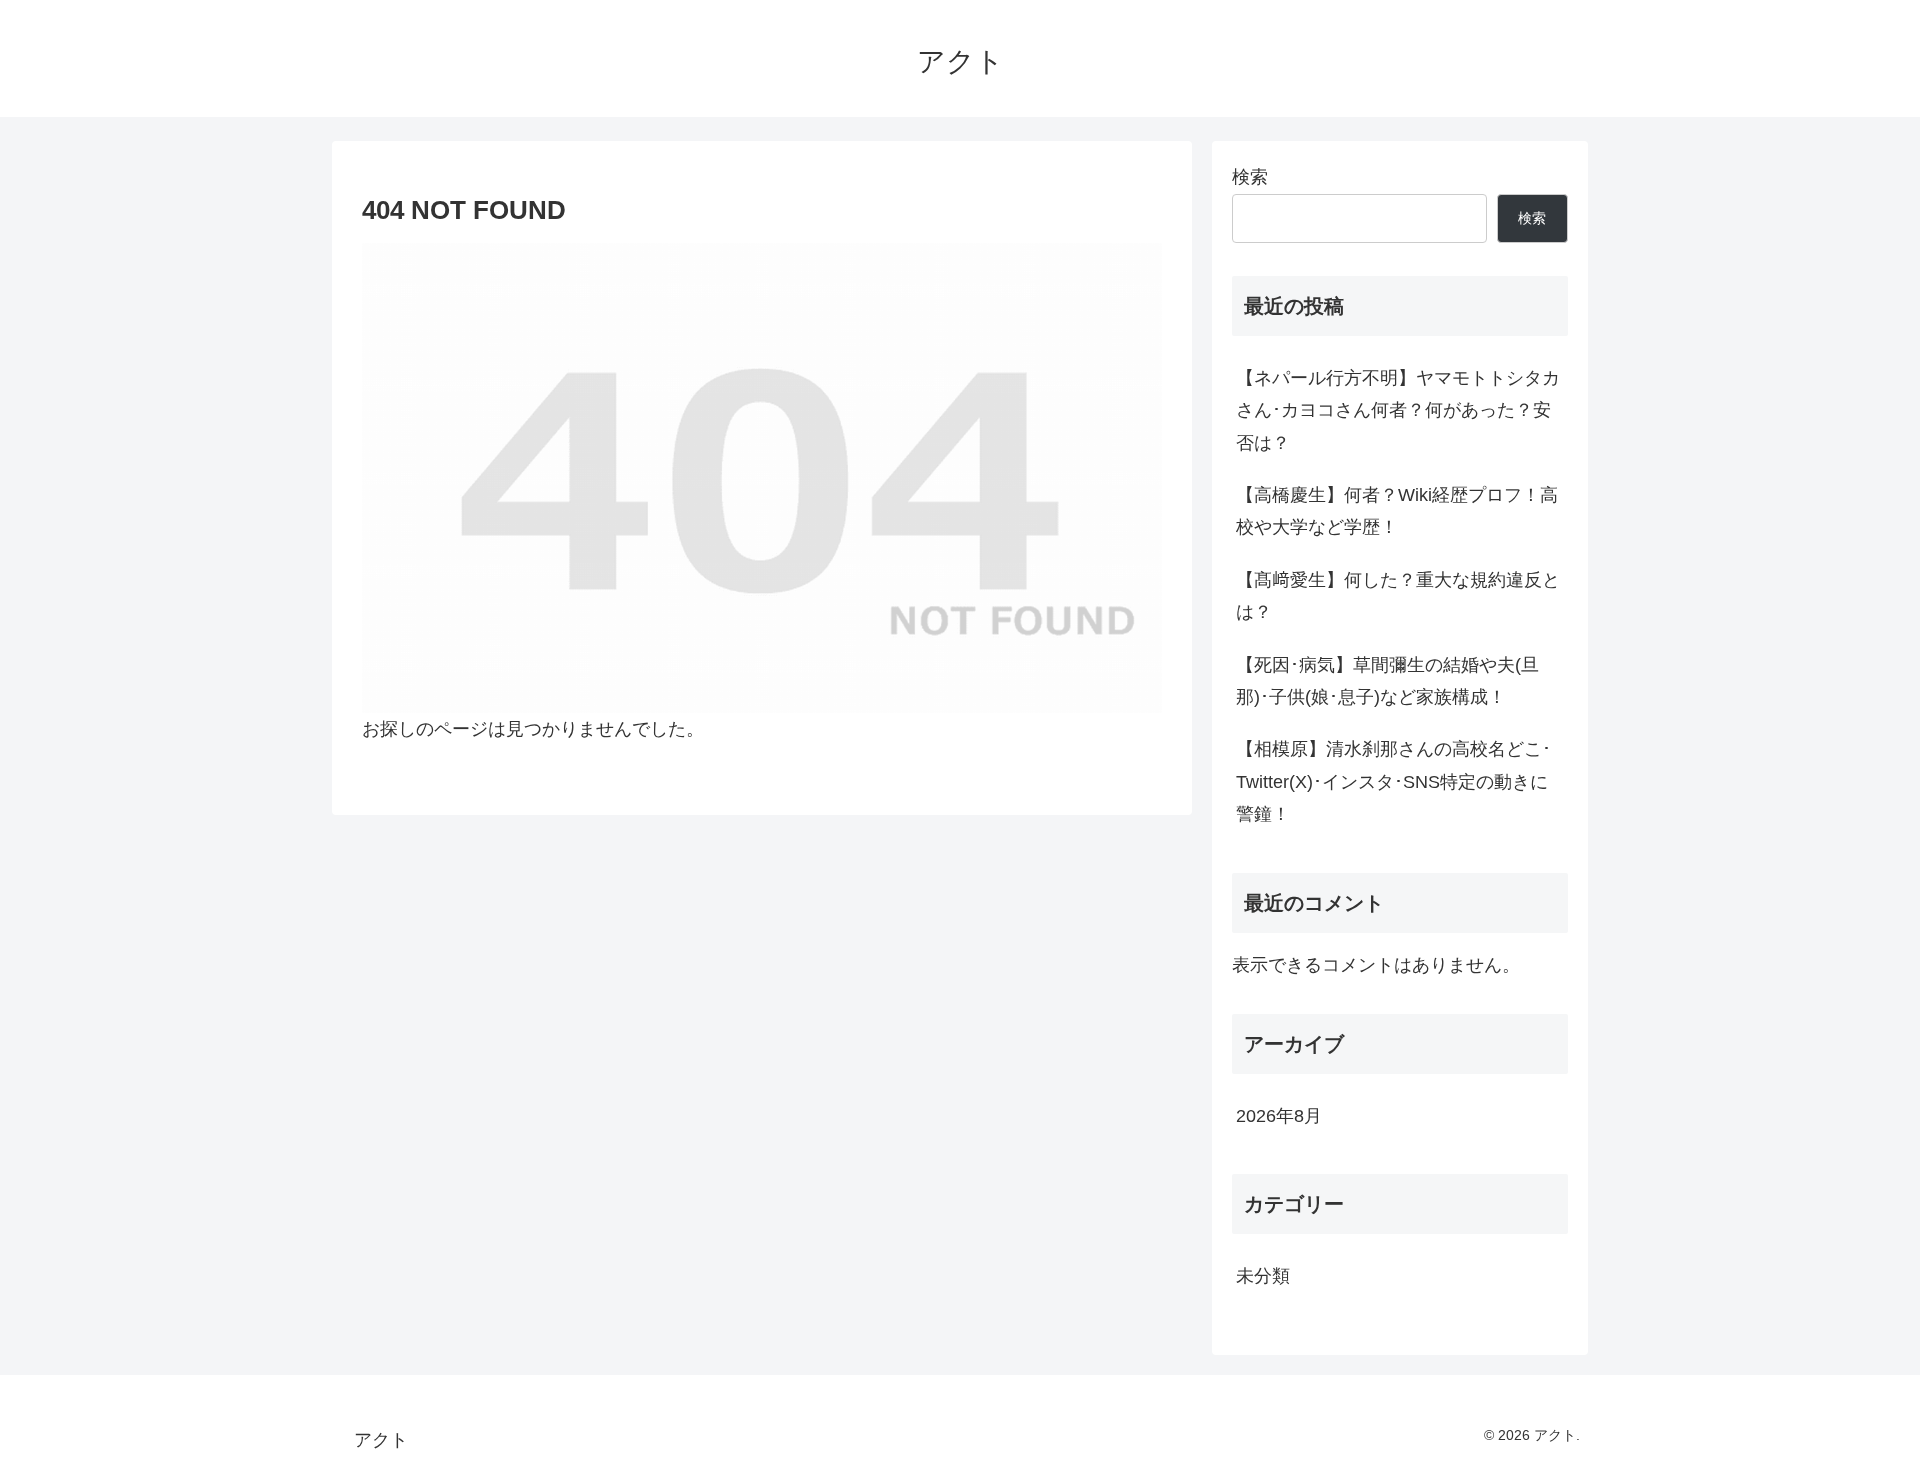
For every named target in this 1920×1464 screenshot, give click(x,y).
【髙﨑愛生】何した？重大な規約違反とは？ (1398, 596)
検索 (1250, 177)
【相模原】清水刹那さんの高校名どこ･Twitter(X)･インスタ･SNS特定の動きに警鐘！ (1393, 781)
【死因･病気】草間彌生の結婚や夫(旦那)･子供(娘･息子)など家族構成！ (1387, 681)
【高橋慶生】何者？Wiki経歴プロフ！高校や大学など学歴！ (1397, 511)
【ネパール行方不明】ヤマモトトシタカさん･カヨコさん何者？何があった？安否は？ (1398, 410)
